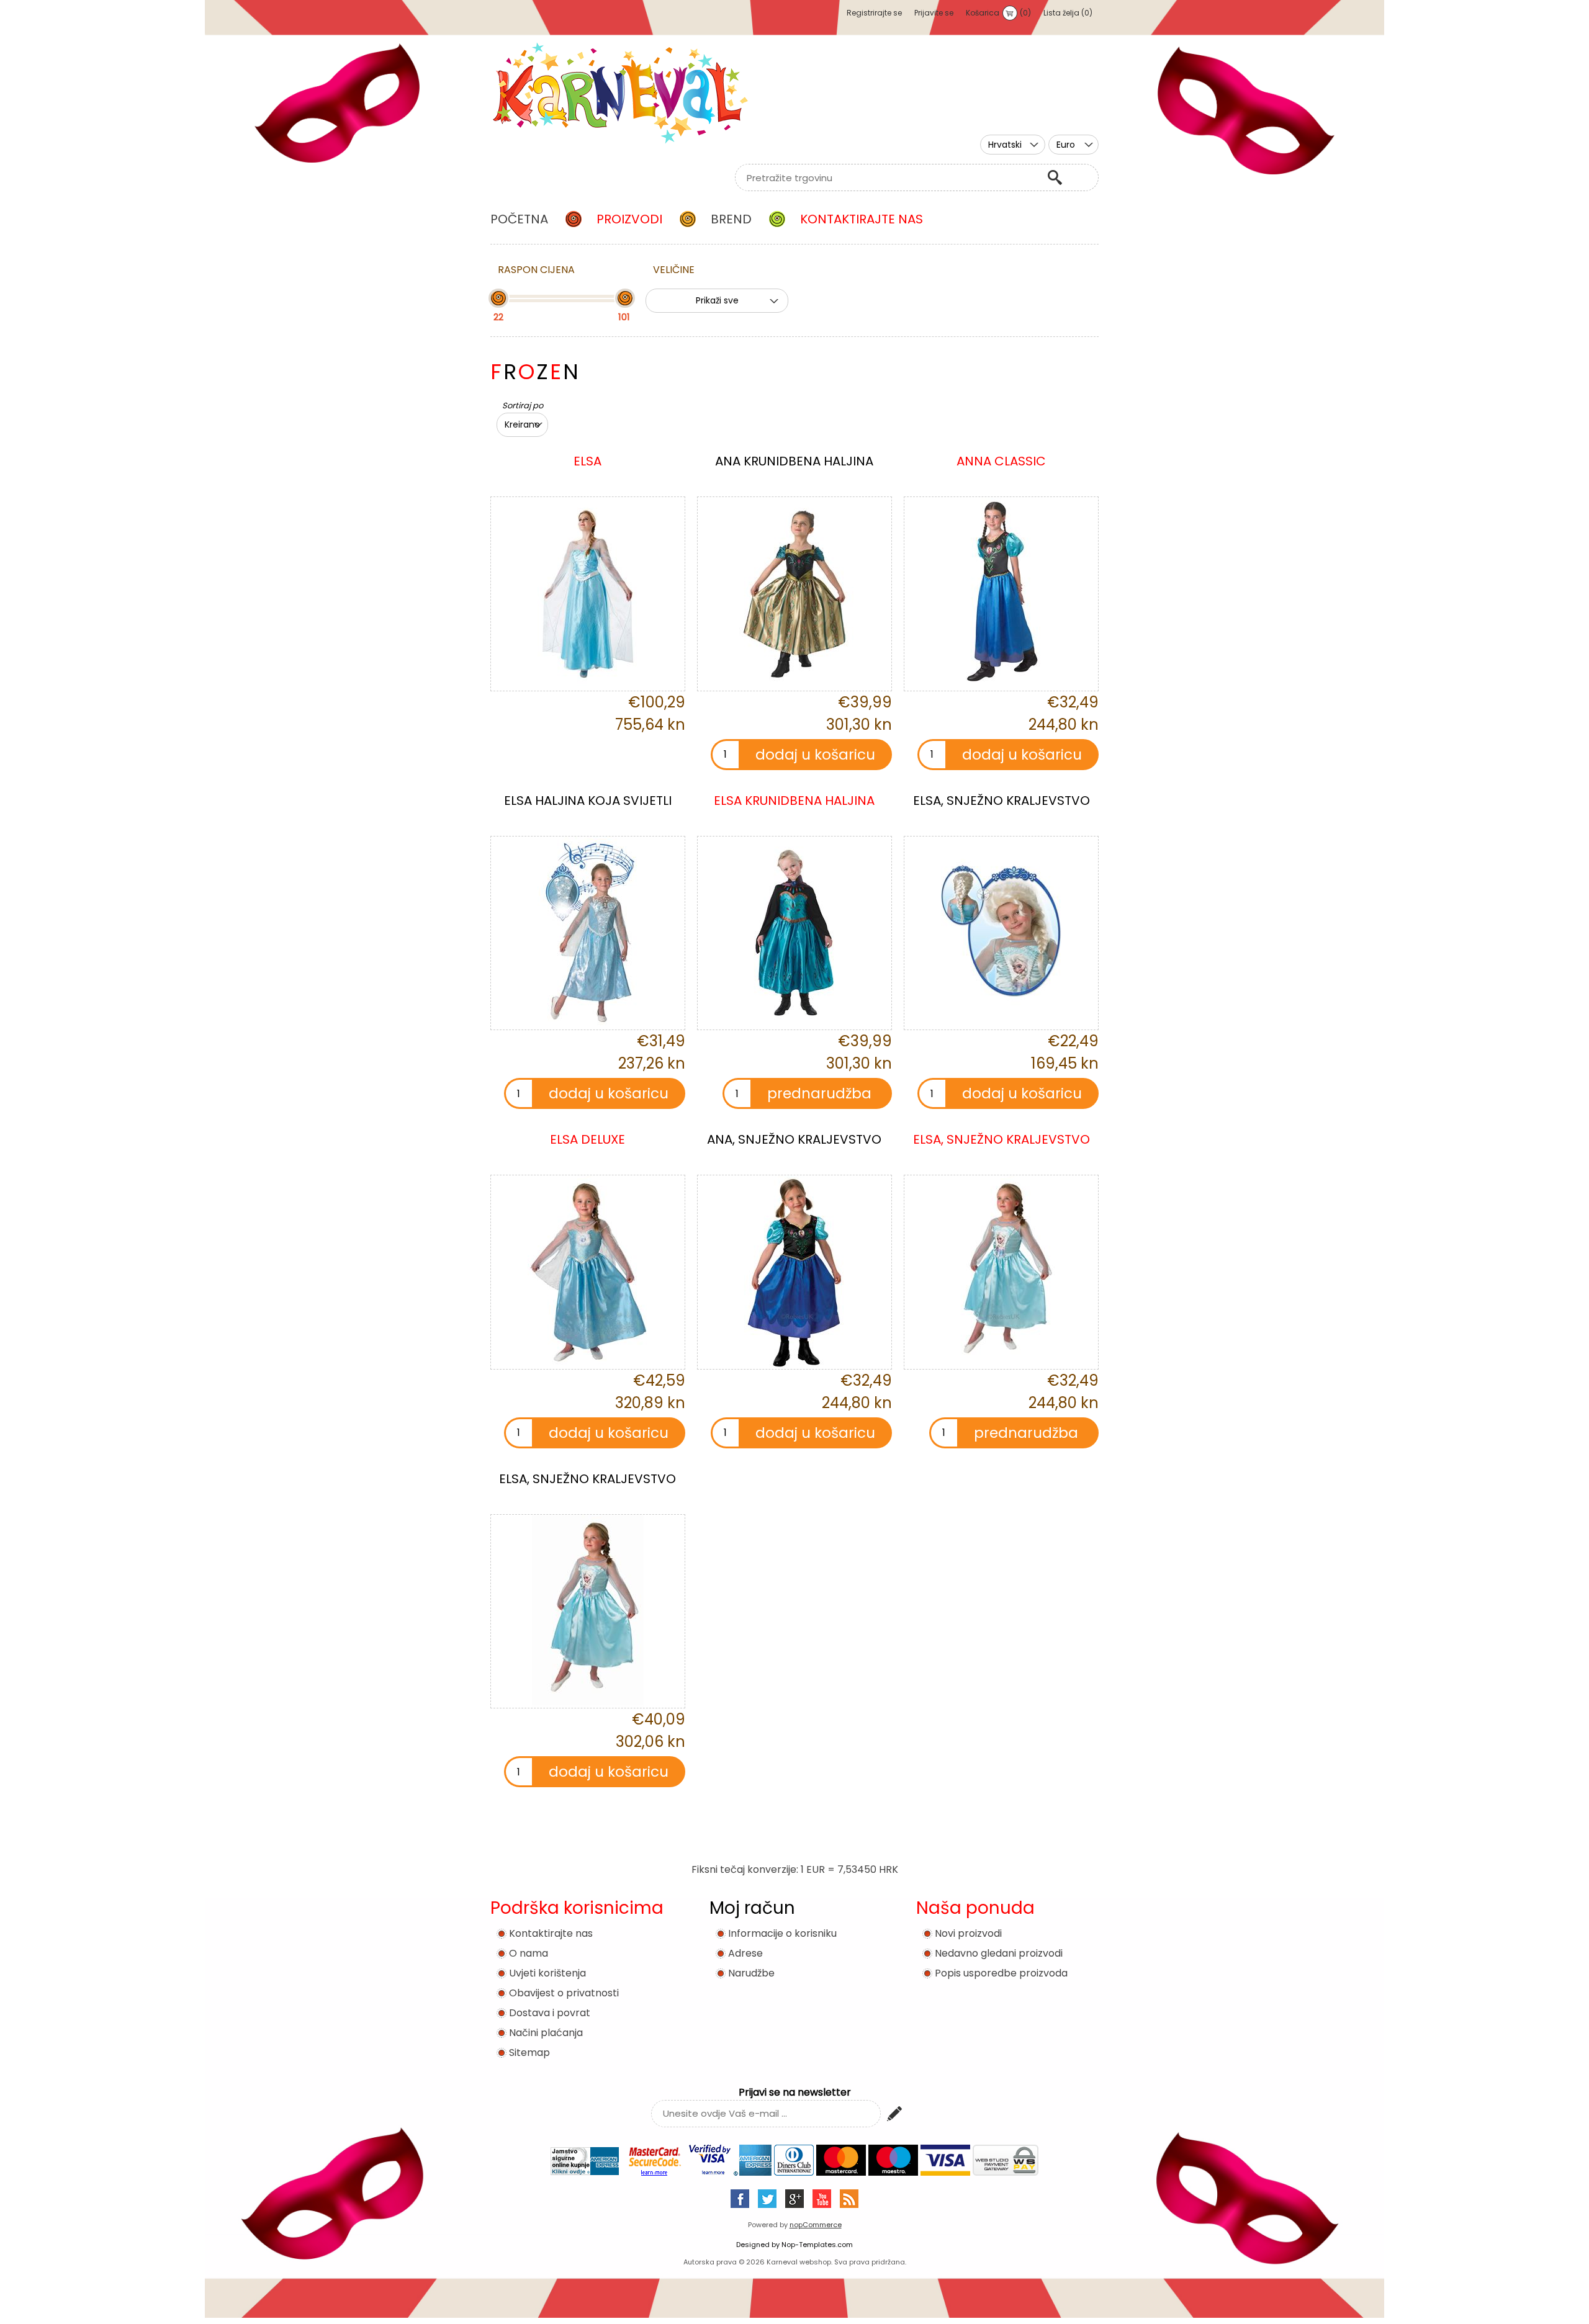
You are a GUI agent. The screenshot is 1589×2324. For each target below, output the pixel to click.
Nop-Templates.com (817, 2245)
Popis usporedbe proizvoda (1001, 1973)
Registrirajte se (874, 13)
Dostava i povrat (550, 2013)
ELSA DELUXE (587, 1139)
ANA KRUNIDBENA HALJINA (794, 461)
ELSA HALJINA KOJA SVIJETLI (588, 801)
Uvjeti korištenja (547, 1973)
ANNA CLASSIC (1001, 461)
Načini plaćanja (546, 2033)
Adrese (745, 1953)
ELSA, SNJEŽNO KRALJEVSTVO (1002, 801)
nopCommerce (816, 2225)
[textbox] (888, 177)
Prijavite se (934, 13)
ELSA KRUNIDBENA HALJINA (794, 801)
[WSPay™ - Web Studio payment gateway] (1006, 2172)
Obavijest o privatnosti (564, 1993)
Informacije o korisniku (782, 1933)
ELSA (587, 461)
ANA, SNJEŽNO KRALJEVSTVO (794, 1139)
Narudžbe (751, 1973)
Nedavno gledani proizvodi (999, 1953)
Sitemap (529, 2053)
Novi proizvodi (968, 1933)
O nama (529, 1953)
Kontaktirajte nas (551, 1933)
